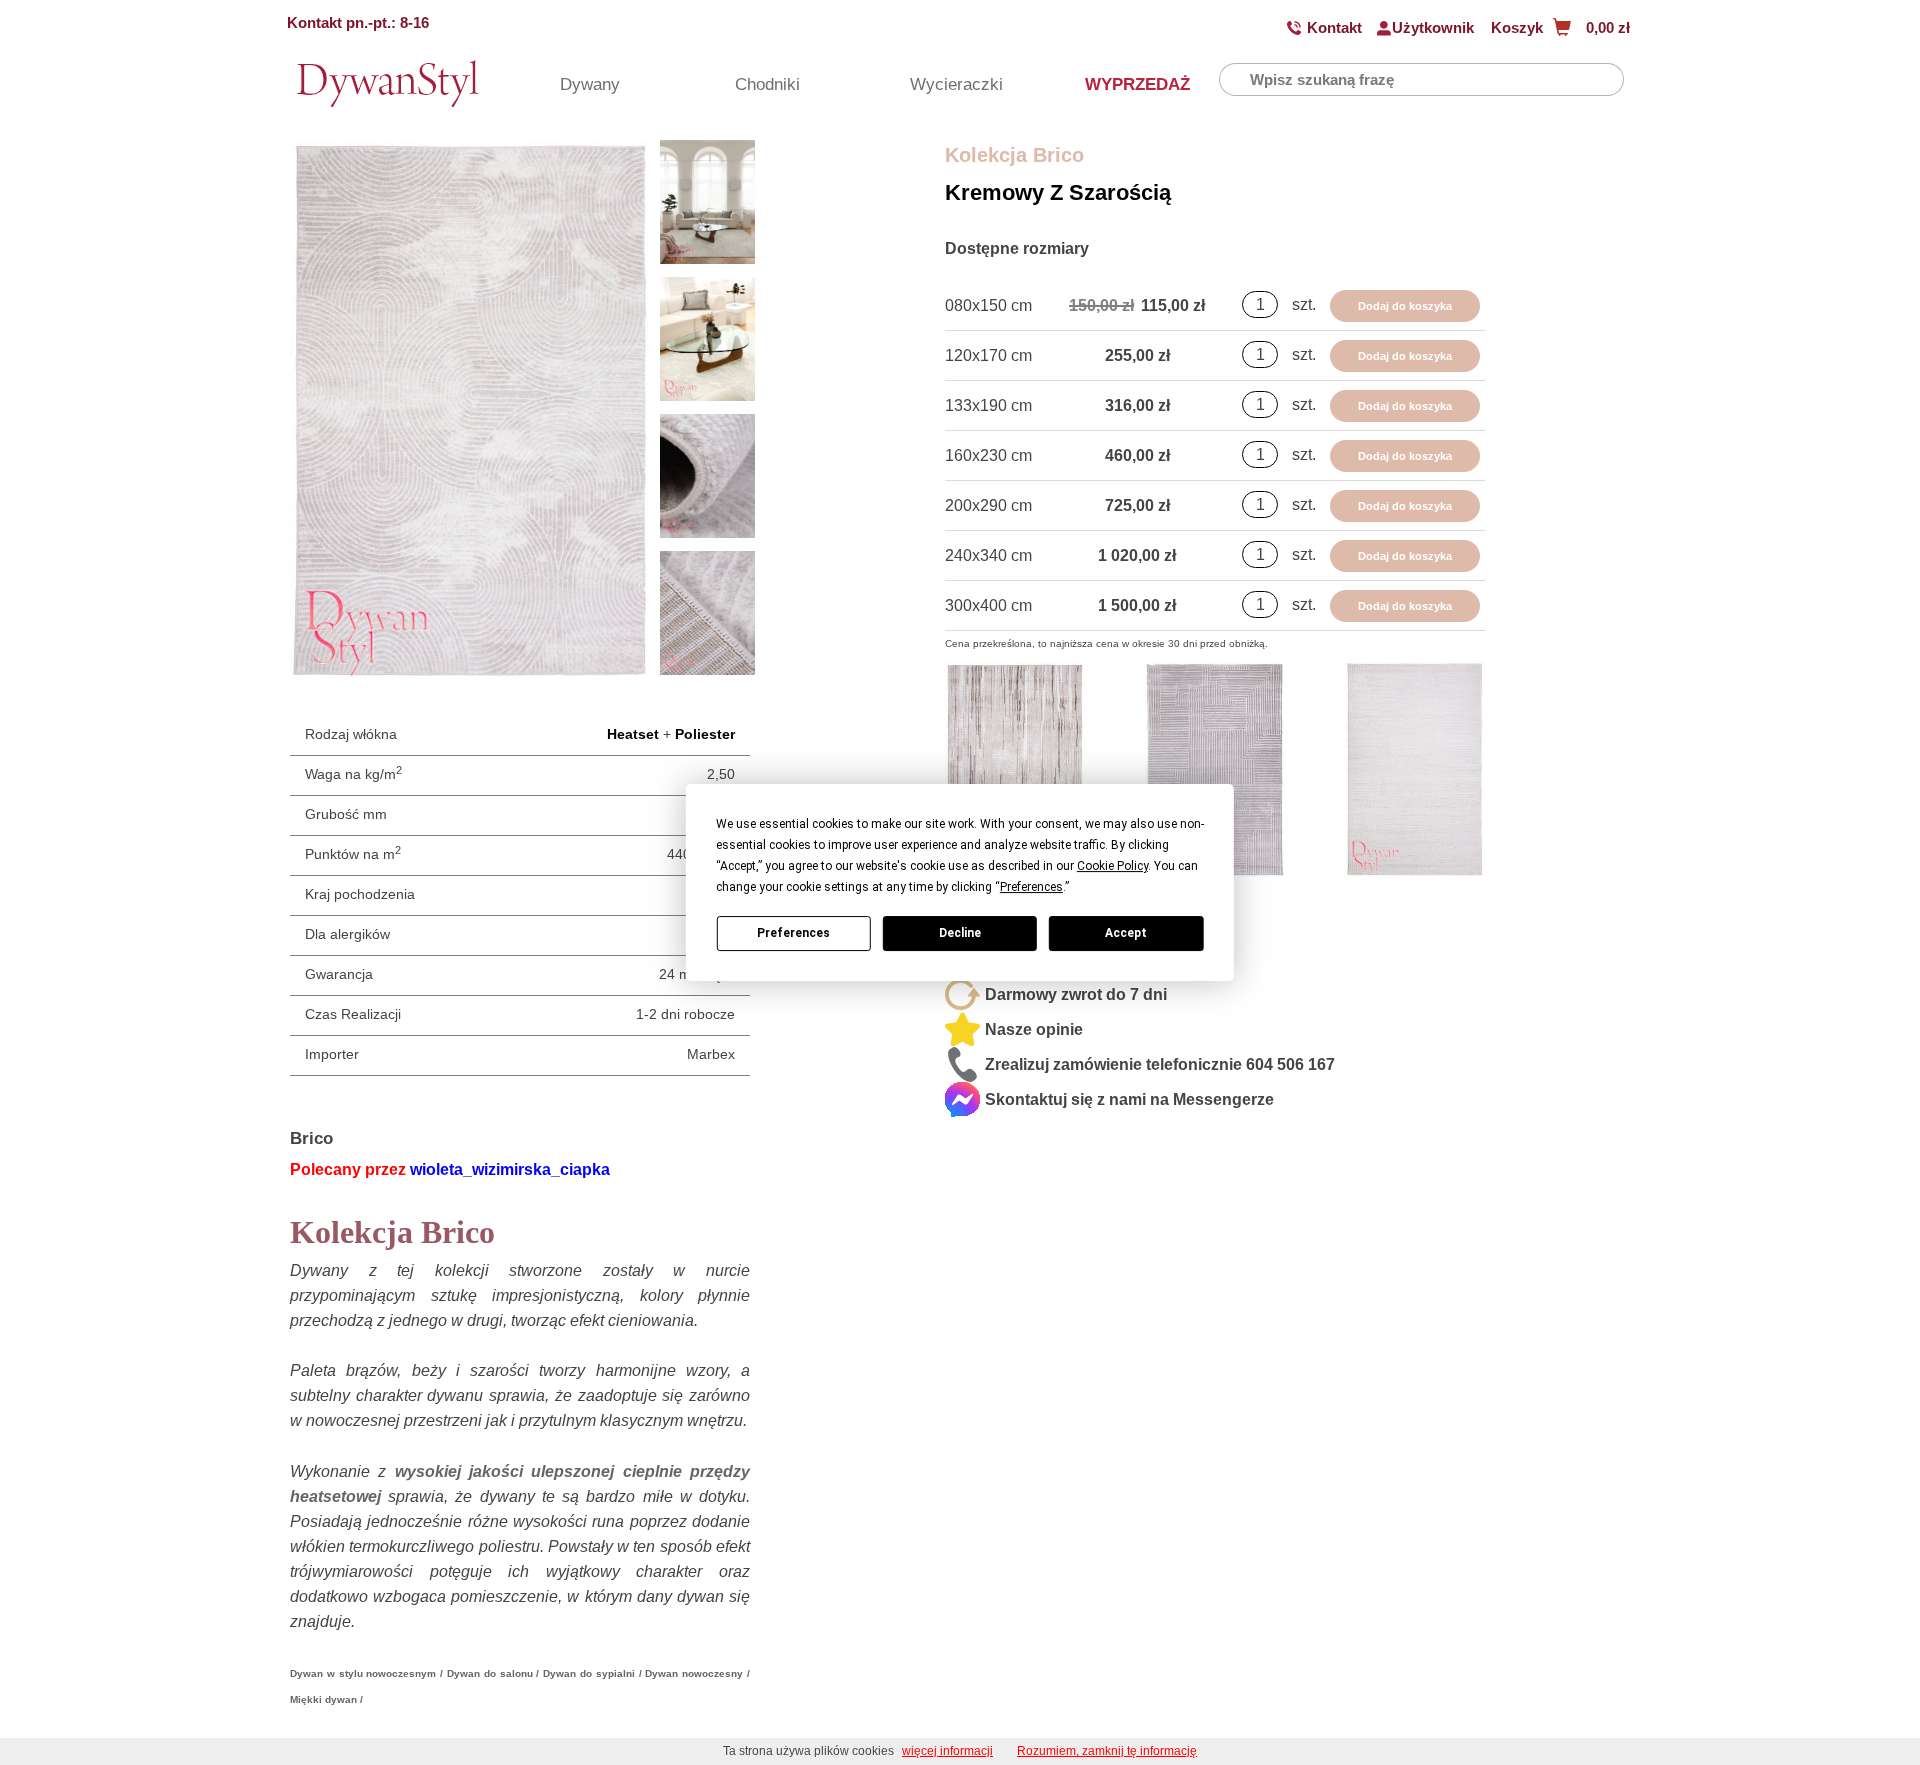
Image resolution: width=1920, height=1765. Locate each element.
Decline (960, 933)
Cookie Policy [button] (1112, 866)
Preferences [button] (1031, 887)
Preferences (793, 933)
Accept (1126, 933)
